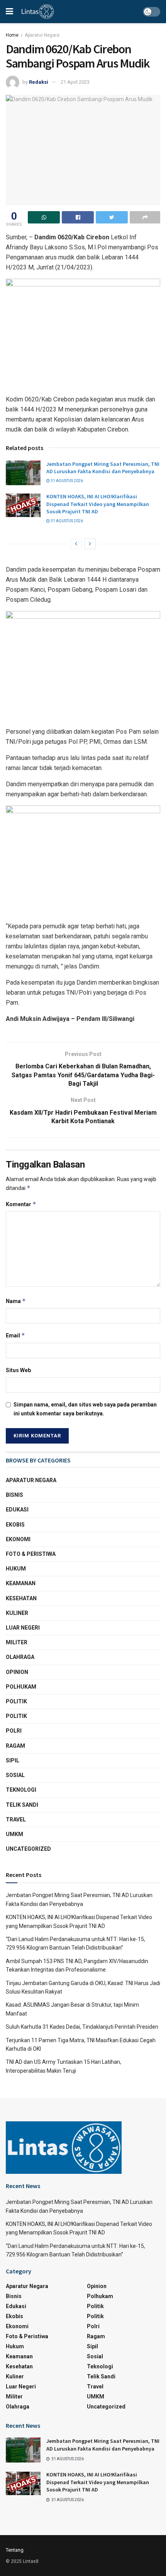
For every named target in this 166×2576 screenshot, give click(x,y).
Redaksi (39, 82)
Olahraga (20, 1657)
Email (15, 1335)
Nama (16, 1301)
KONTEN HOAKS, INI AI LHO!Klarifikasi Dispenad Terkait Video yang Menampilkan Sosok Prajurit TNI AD (98, 504)
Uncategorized (28, 1849)
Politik (16, 1701)
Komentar (21, 1204)
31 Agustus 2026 (66, 481)
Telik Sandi (22, 1805)
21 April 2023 (75, 82)
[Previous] (76, 544)
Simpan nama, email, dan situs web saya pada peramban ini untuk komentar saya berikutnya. (85, 1409)
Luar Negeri (23, 1628)
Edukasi (17, 1510)
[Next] (90, 544)
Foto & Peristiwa (31, 1554)
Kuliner (17, 1613)
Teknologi (21, 1790)
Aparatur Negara (42, 35)
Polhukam (21, 1687)
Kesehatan (21, 1598)
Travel (16, 1819)
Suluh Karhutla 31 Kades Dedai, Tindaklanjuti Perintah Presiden (82, 2027)
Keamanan (21, 1583)
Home (12, 35)
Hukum (16, 1569)
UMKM (14, 1834)
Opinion (17, 1672)
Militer (17, 1642)
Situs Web (18, 1370)
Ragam (15, 1746)
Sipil (13, 1760)
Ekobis (15, 1525)
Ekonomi (18, 1539)
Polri (14, 1731)
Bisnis (14, 1495)
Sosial (15, 1775)
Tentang (15, 2550)
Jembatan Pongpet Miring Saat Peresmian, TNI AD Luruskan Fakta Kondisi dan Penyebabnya (103, 468)
